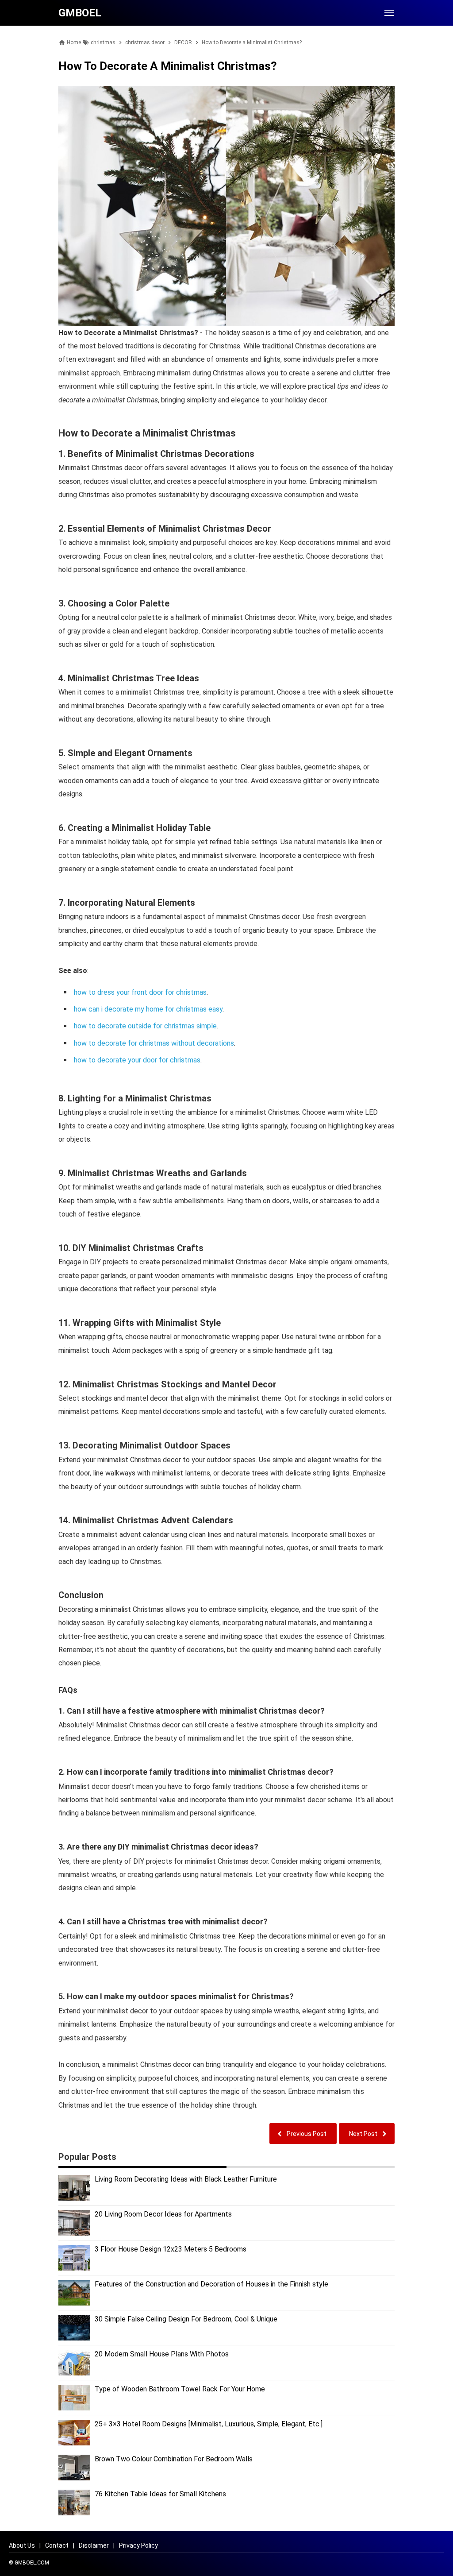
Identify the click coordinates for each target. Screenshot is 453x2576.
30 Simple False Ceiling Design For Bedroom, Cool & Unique (186, 2319)
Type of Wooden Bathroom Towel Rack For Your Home (180, 2389)
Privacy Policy (138, 2545)
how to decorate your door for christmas (137, 1060)
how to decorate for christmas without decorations (154, 1043)
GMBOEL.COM (32, 2563)
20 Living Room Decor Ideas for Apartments (163, 2214)
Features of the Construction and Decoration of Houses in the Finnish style (211, 2284)
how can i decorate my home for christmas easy (148, 1009)
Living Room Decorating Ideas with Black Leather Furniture (186, 2179)
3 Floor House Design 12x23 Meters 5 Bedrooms (171, 2249)
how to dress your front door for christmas (140, 992)
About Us (22, 2545)
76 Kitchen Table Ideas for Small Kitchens (160, 2494)
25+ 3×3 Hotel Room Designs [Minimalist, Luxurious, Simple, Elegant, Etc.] (209, 2424)
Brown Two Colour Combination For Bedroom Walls (174, 2459)
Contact (57, 2545)
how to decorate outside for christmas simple (145, 1026)
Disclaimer (94, 2545)
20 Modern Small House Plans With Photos (162, 2354)
